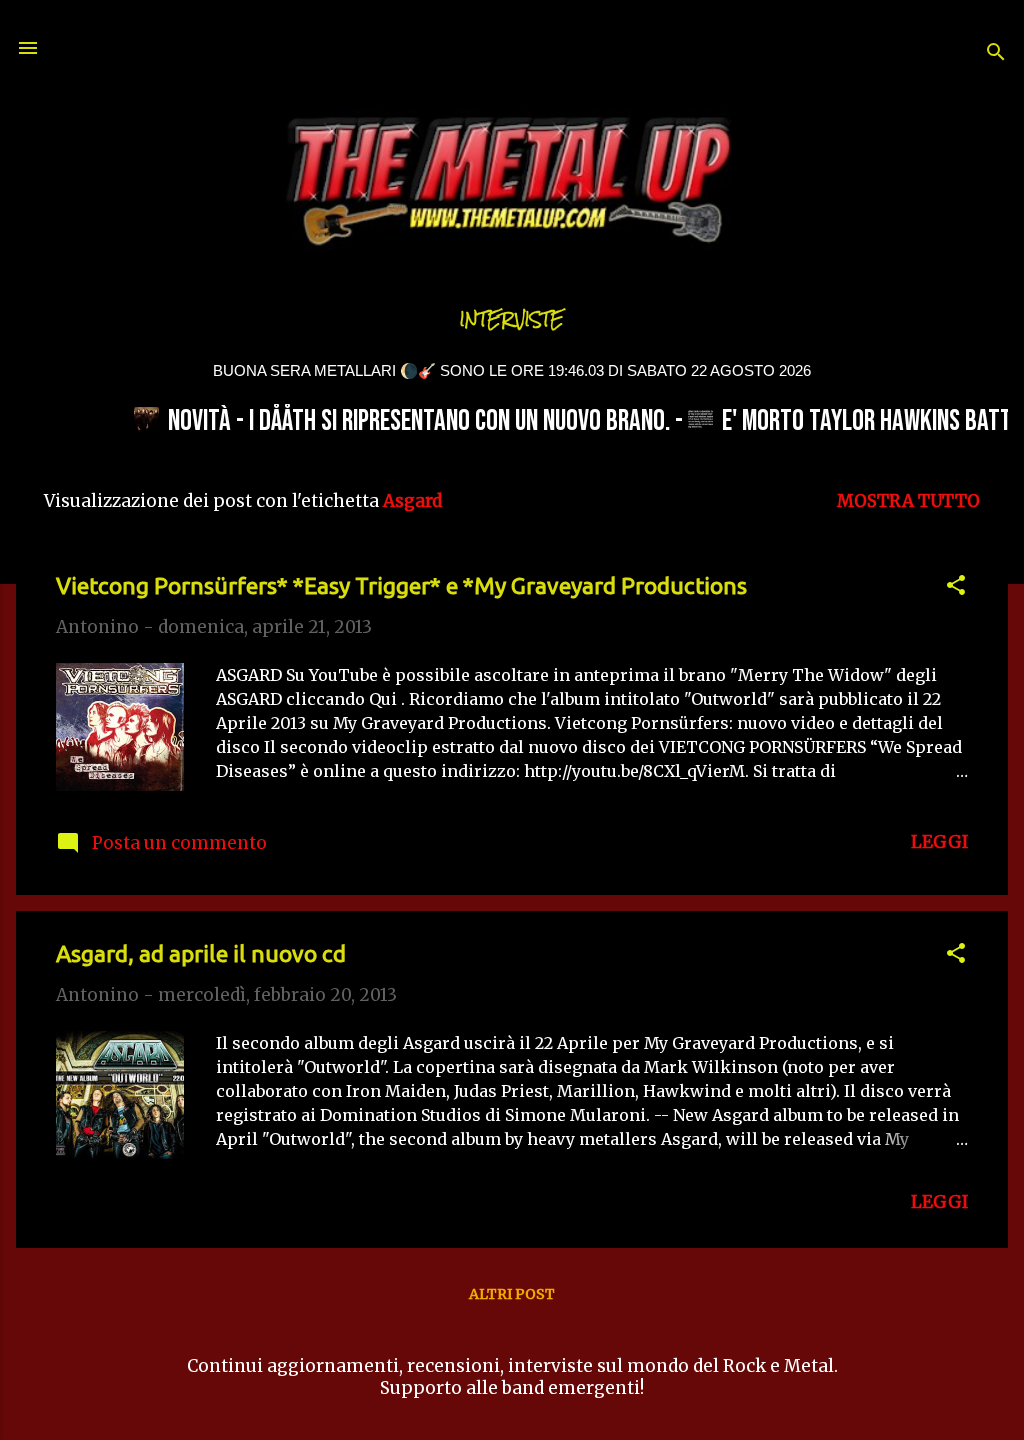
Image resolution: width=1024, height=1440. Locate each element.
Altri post (512, 1294)
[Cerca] (996, 54)
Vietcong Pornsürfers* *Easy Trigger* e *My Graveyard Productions (401, 585)
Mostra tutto (908, 501)
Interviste (512, 319)
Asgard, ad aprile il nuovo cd (201, 953)
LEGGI (939, 842)
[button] (956, 588)
